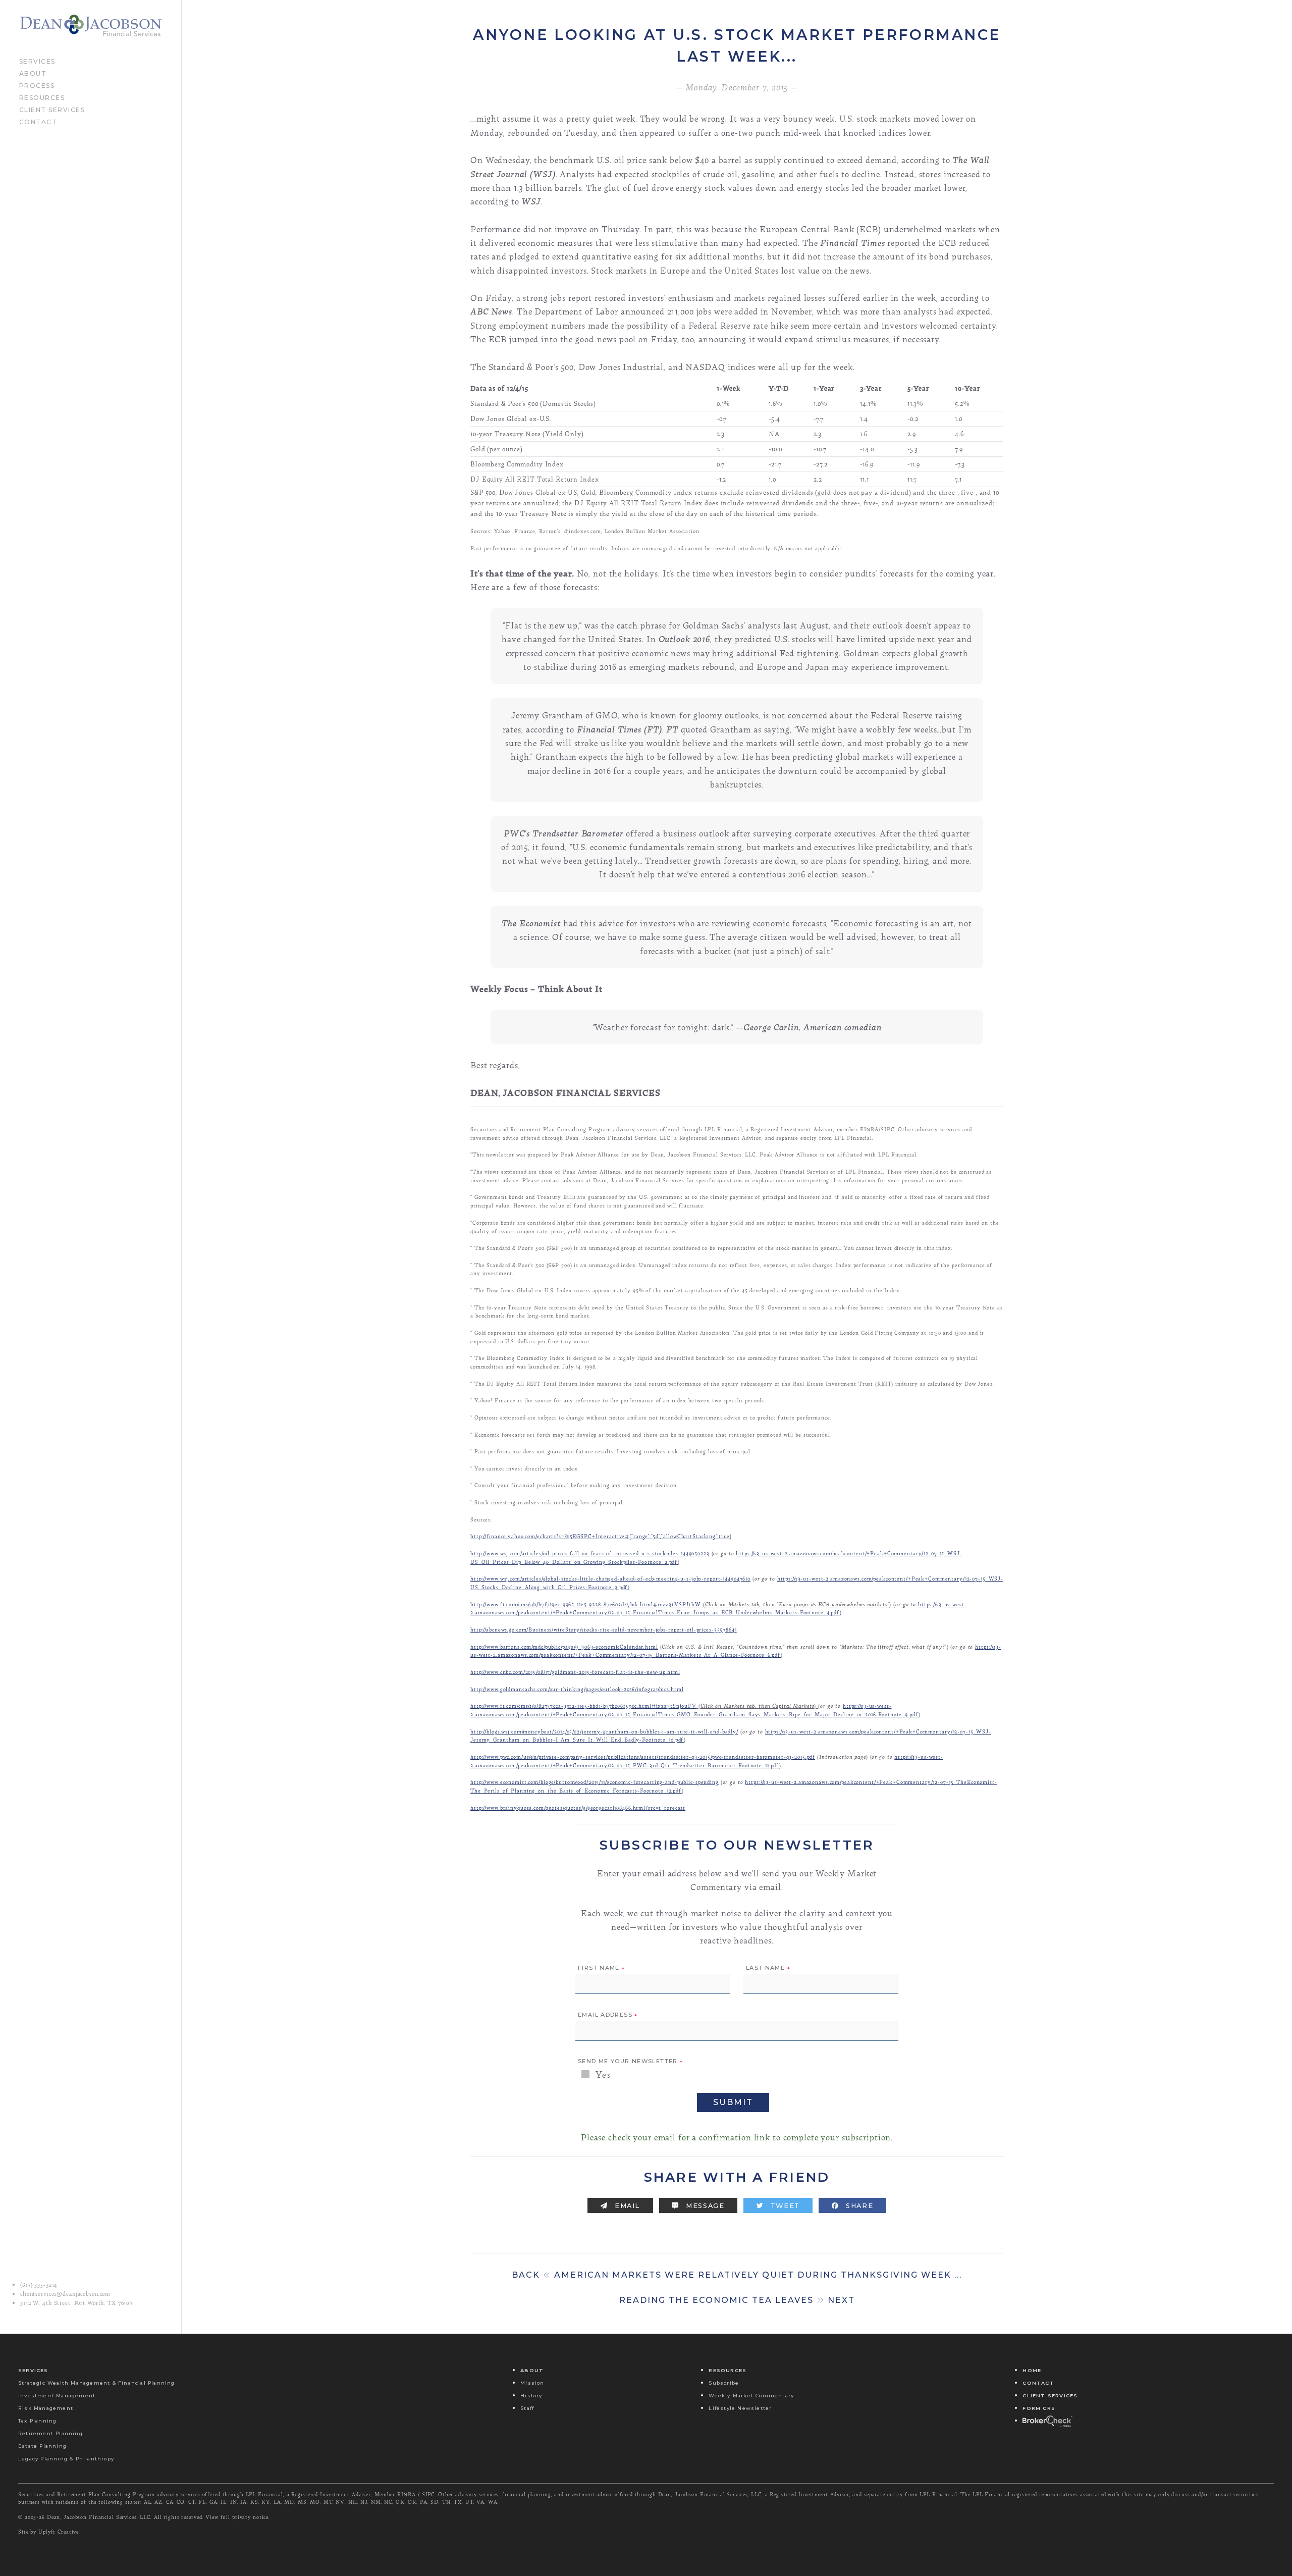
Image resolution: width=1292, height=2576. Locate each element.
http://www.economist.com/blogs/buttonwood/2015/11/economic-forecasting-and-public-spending (595, 1782)
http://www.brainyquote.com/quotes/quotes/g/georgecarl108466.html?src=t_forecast (578, 1807)
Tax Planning (37, 2421)
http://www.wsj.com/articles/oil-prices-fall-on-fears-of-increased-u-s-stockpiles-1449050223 (590, 1553)
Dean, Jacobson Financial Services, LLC (99, 2517)
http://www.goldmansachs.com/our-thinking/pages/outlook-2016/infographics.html (577, 1689)
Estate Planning (42, 2446)
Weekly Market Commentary (751, 2396)
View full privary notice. (238, 2517)
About (33, 73)
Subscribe (724, 2383)
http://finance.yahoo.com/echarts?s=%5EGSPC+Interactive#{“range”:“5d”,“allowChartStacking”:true (600, 1536)
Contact (38, 121)
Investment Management (57, 2396)
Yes (602, 2074)
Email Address (608, 2015)
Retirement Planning (50, 2433)
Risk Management (46, 2408)
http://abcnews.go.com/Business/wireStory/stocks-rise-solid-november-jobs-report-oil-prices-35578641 (604, 1629)
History (531, 2396)
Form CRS (1039, 2408)
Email (626, 2206)
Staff (527, 2408)
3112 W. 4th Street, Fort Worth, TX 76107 (76, 2303)
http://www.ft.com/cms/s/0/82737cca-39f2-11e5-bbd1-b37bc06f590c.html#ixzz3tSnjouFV (583, 1705)
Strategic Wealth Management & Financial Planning (97, 2383)
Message (704, 2206)
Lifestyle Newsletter (740, 2408)
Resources (42, 97)
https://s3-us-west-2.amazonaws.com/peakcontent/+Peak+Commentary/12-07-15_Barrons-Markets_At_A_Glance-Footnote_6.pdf (736, 1651)
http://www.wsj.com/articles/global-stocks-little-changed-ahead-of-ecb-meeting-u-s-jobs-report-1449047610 (610, 1578)
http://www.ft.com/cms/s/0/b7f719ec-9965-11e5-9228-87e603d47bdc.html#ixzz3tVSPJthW (586, 1604)
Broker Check (1047, 2421)
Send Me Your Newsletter (630, 2062)
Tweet (784, 2206)
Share (859, 2206)
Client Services (52, 109)
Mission (532, 2383)
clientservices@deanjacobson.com (65, 2294)
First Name (602, 1968)
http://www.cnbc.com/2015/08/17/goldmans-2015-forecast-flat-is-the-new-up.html (575, 1672)
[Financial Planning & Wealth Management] (91, 26)
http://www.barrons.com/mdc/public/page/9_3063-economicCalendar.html (564, 1646)
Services (37, 61)
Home (1032, 2370)
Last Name (768, 1968)
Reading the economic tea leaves (737, 2300)
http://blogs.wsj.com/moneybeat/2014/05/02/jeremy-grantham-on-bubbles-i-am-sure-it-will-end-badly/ (604, 1731)
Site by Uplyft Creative (48, 2532)
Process (37, 85)
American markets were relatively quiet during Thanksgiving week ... (737, 2275)
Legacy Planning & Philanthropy (66, 2459)
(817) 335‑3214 (39, 2285)
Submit (733, 2102)
